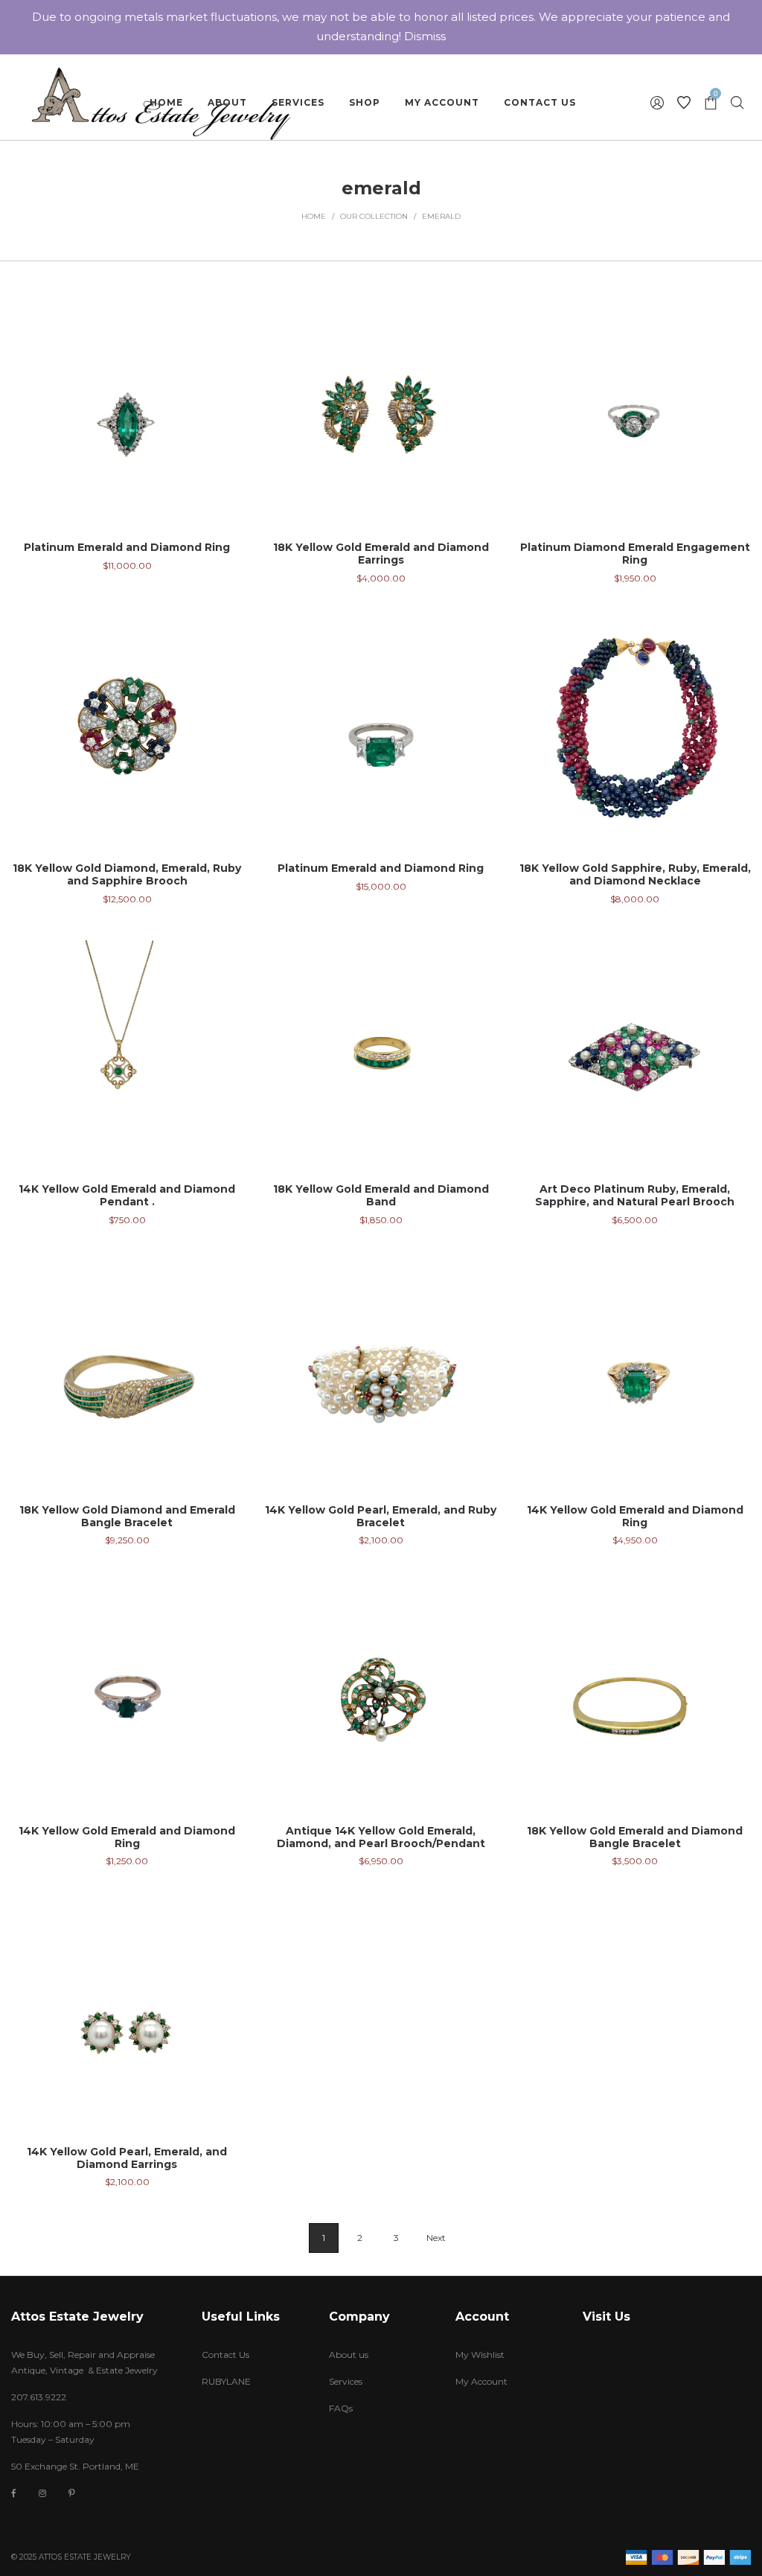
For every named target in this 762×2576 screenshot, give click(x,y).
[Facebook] (14, 2494)
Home (314, 216)
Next (436, 2238)
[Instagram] (42, 2493)
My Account (481, 2381)
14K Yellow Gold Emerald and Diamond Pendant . (127, 1195)
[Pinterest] (72, 2493)
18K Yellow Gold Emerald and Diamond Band (381, 1195)
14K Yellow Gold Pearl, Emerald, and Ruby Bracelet (381, 1516)
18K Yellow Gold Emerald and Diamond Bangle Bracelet (635, 1837)
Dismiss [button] (425, 36)
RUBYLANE (226, 2381)
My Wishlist (480, 2355)
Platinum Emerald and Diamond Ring (127, 547)
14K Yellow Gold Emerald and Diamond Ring (635, 1516)
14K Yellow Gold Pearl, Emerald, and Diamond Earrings (127, 2158)
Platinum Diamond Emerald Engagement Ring (635, 554)
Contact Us (225, 2355)
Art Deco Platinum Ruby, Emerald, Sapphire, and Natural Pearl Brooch (635, 1195)
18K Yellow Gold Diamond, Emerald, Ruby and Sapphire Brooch (127, 874)
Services (346, 2381)
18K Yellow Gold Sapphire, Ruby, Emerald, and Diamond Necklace (635, 874)
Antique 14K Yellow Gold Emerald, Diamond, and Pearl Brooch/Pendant (381, 1837)
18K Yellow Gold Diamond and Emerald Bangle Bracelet (127, 1516)
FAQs (341, 2408)
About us (349, 2355)
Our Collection (374, 216)
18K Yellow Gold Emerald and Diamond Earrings (381, 554)
